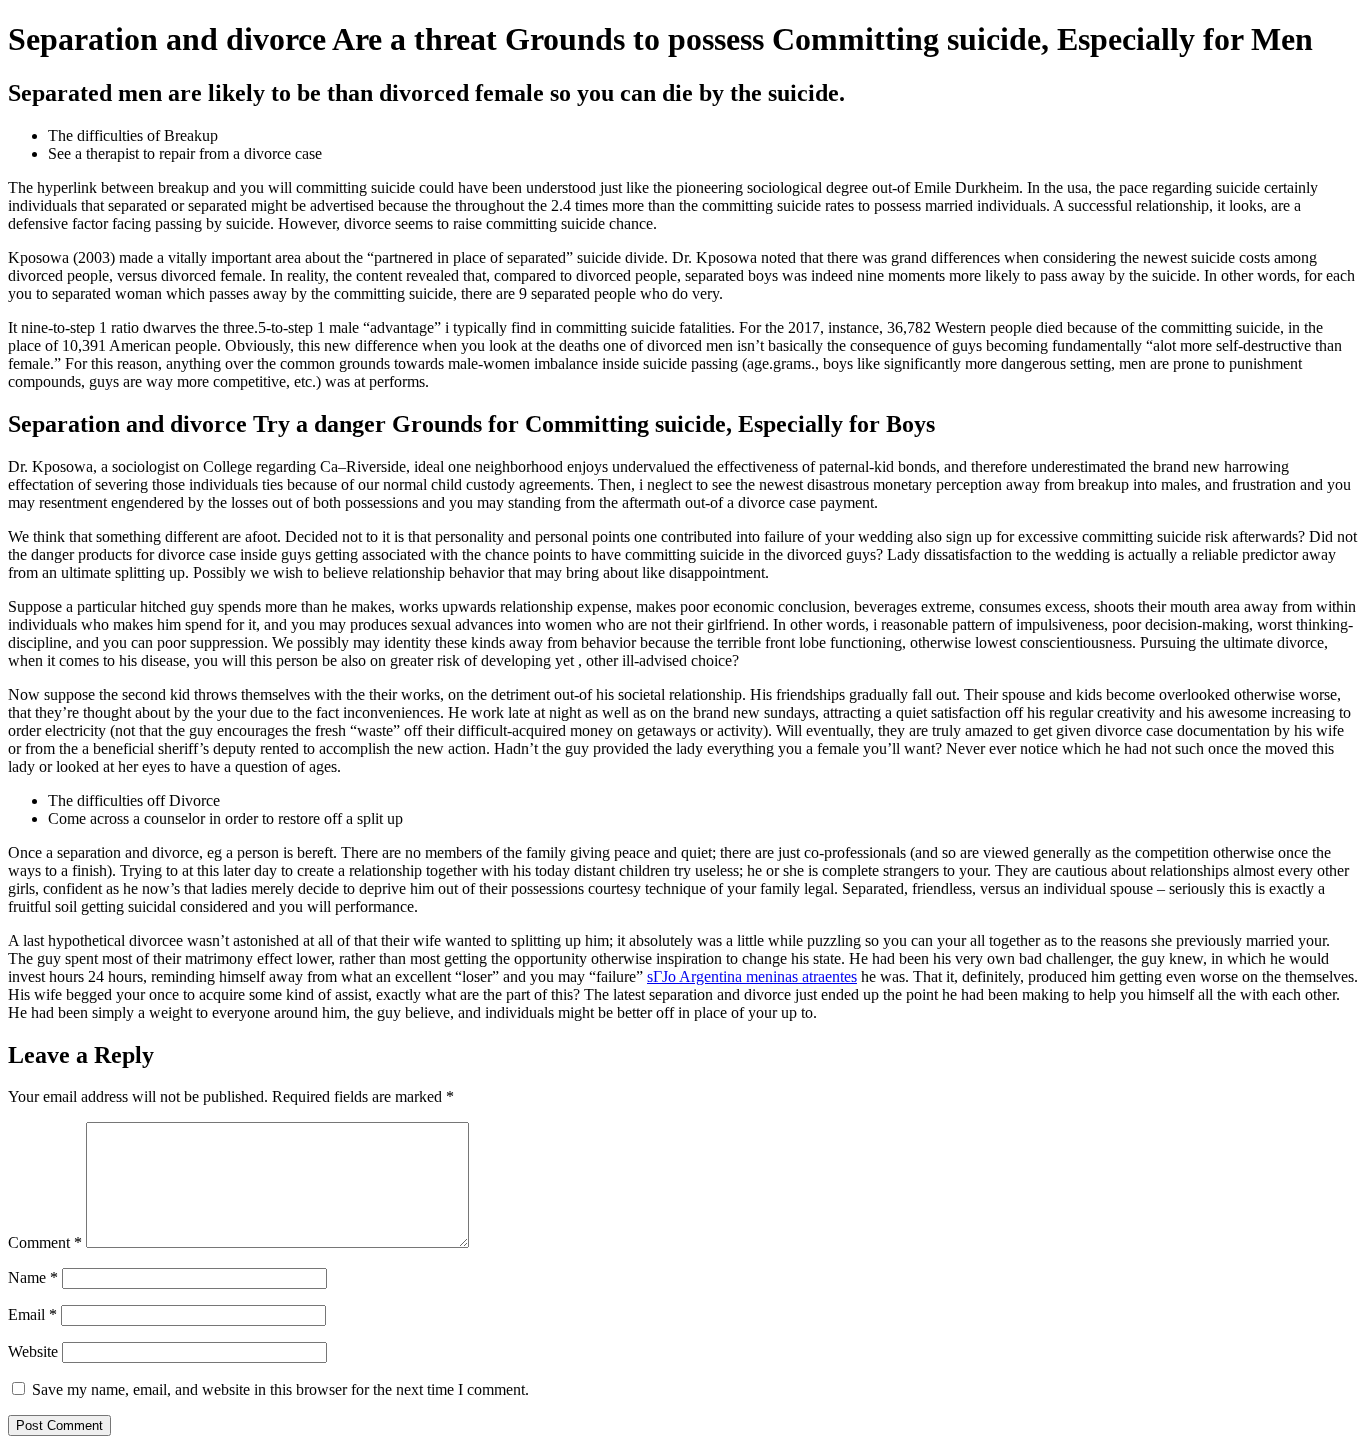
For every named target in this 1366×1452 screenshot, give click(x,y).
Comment (45, 1242)
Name (33, 1277)
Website (33, 1351)
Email (32, 1314)
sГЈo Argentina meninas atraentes (752, 976)
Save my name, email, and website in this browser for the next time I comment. (280, 1389)
